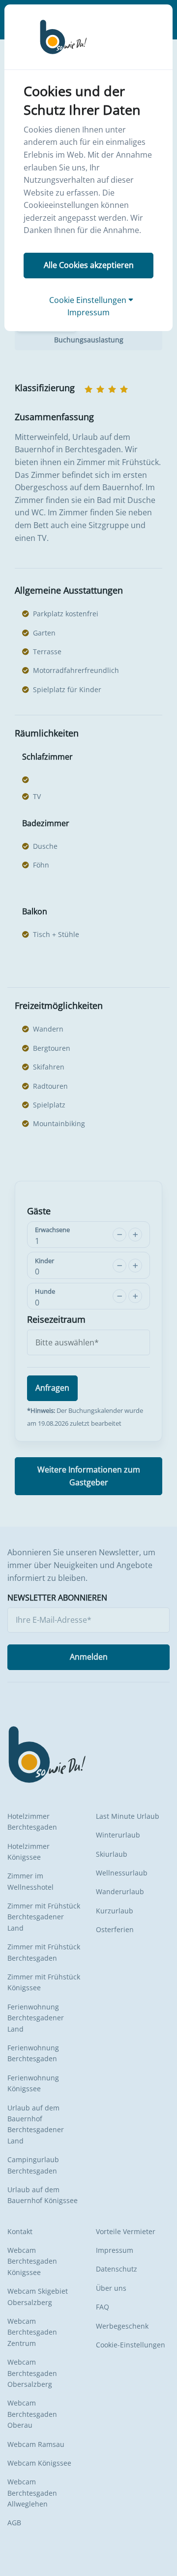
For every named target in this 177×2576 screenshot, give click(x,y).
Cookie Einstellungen (89, 300)
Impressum (88, 312)
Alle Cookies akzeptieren (89, 265)
